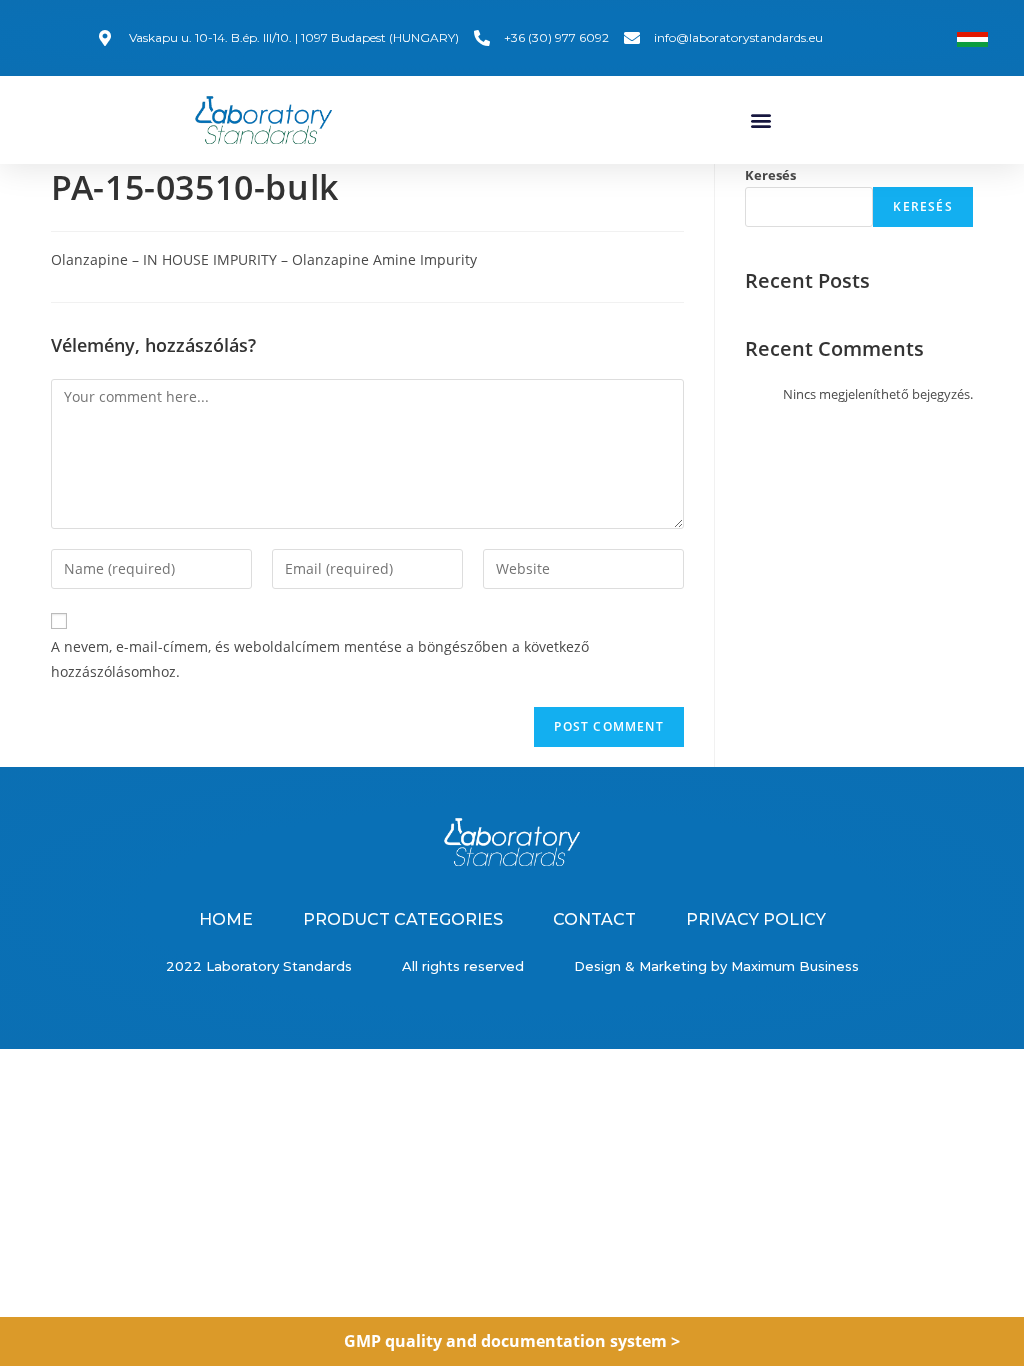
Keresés (770, 175)
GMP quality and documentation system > (512, 1341)
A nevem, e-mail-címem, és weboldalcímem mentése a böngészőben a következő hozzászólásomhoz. (320, 659)
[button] (760, 119)
